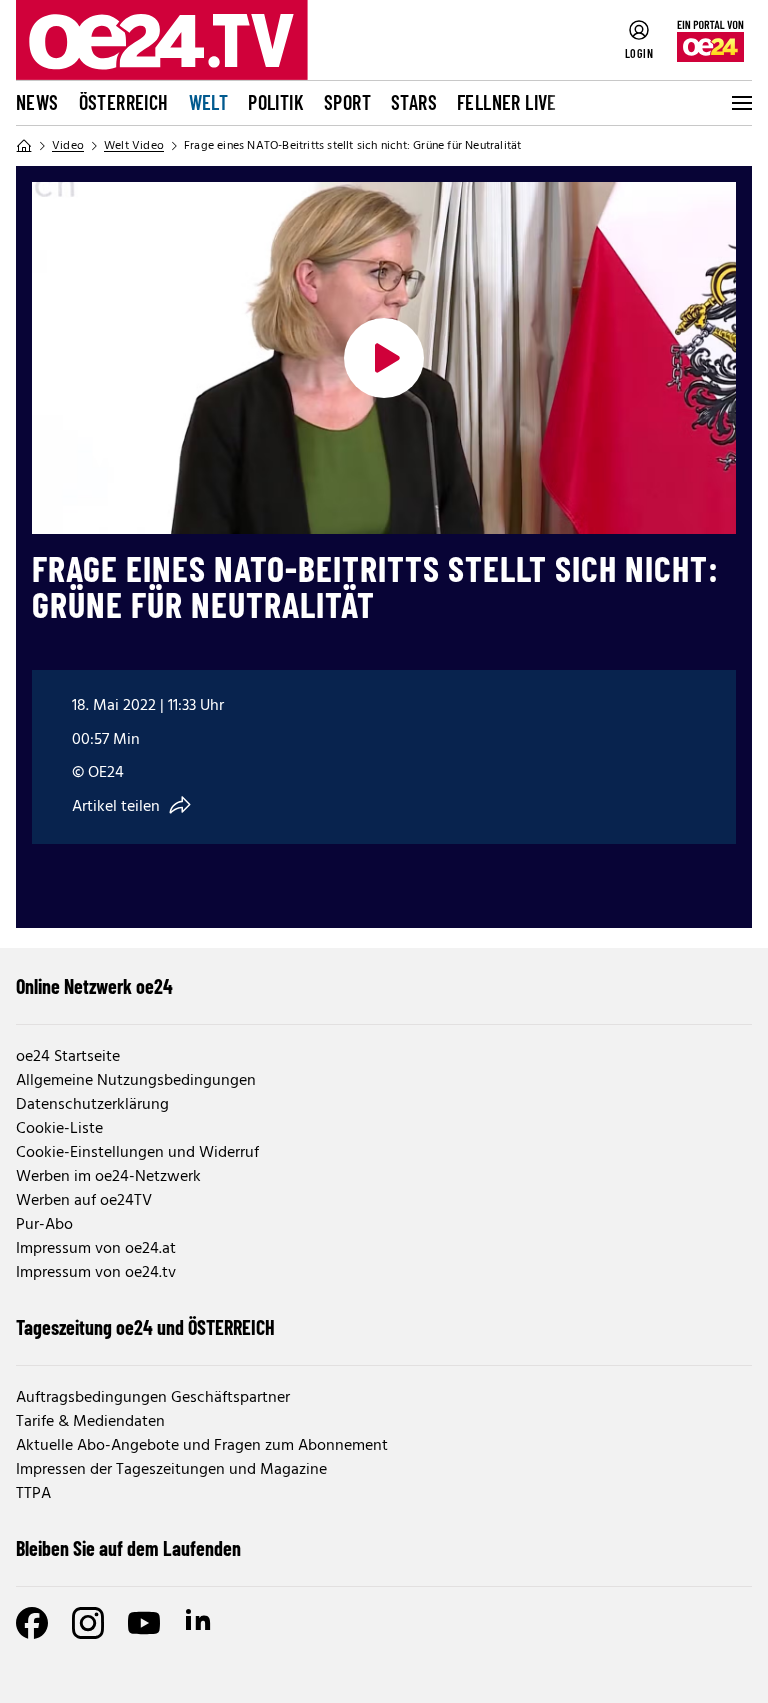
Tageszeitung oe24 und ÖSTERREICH (145, 1327)
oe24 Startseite (68, 1057)
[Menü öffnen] (740, 103)
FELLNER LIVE (507, 102)
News (37, 102)
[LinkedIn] (200, 1623)
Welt (209, 102)
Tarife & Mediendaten (90, 1422)
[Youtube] (144, 1623)
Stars (414, 102)
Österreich (124, 102)
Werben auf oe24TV (84, 1201)
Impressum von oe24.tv (96, 1273)
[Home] (24, 146)
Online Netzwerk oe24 (94, 986)
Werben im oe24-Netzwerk (108, 1177)
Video (68, 146)
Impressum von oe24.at (96, 1249)
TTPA (33, 1494)
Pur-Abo (44, 1225)
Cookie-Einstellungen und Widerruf (137, 1153)
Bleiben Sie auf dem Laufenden (128, 1548)
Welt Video (134, 146)
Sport (347, 102)
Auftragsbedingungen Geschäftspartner (153, 1398)
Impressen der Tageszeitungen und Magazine (171, 1470)
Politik (276, 102)
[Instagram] (88, 1623)
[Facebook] (32, 1623)
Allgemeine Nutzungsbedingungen (136, 1081)
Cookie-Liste (59, 1129)
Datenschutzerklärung (92, 1105)
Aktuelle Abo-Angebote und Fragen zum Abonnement (202, 1446)
